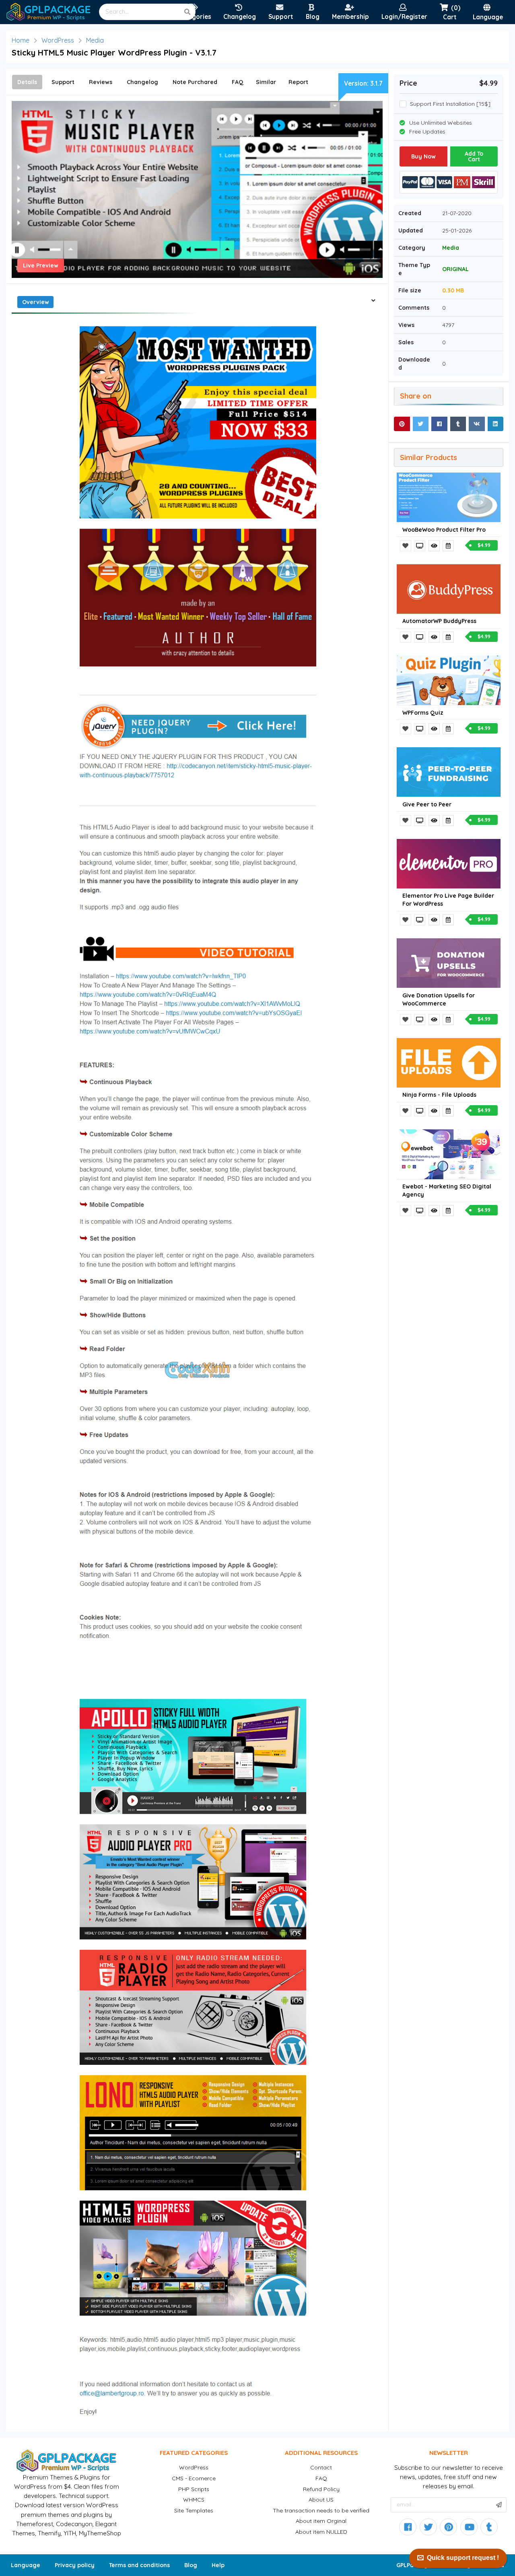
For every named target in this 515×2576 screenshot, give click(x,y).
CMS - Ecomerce (194, 2478)
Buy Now (423, 156)
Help (218, 2565)
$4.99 (484, 545)
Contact (321, 2467)
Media (95, 40)
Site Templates (194, 2510)
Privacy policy (75, 2565)
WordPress (58, 40)
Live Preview (41, 265)
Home (21, 40)
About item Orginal (321, 2521)
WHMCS (194, 2500)
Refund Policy (321, 2489)
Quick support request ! (463, 2558)
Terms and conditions (139, 2565)
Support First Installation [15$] (450, 104)
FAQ (321, 2478)
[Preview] (420, 546)
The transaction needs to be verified (321, 2510)
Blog (191, 2565)
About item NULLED (321, 2532)
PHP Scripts (194, 2489)
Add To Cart (474, 156)
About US (321, 2500)
